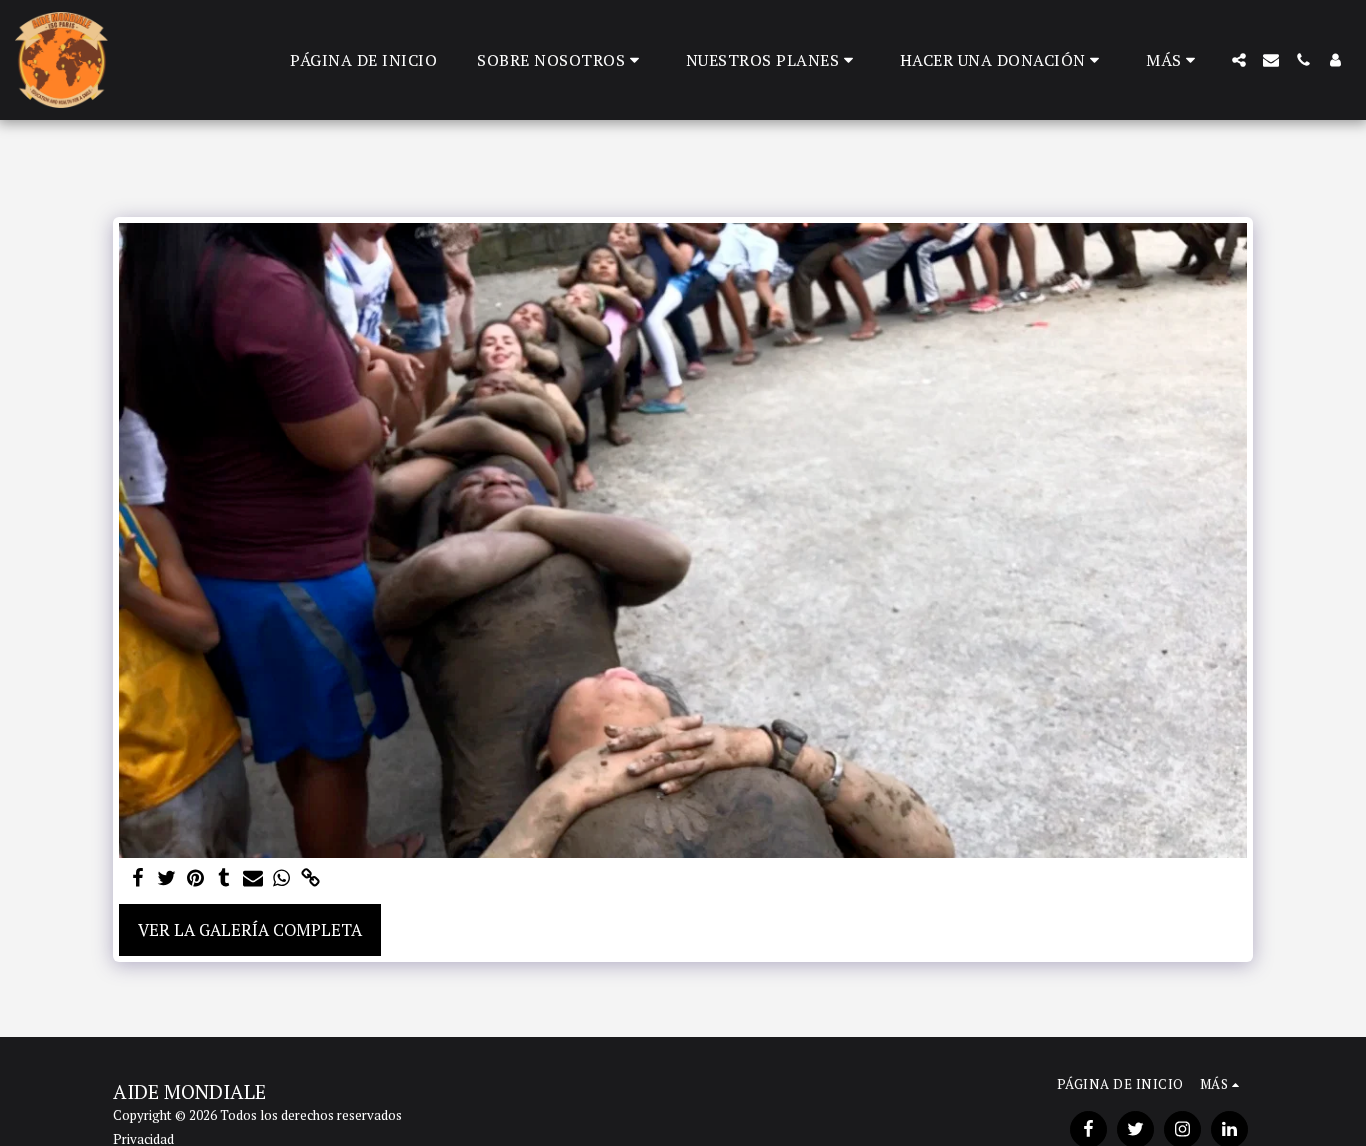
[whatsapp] (282, 879)
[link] (311, 879)
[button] (561, 60)
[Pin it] (195, 879)
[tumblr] (224, 879)
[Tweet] (166, 879)
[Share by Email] (253, 879)
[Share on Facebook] (137, 879)
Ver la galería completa (250, 930)
